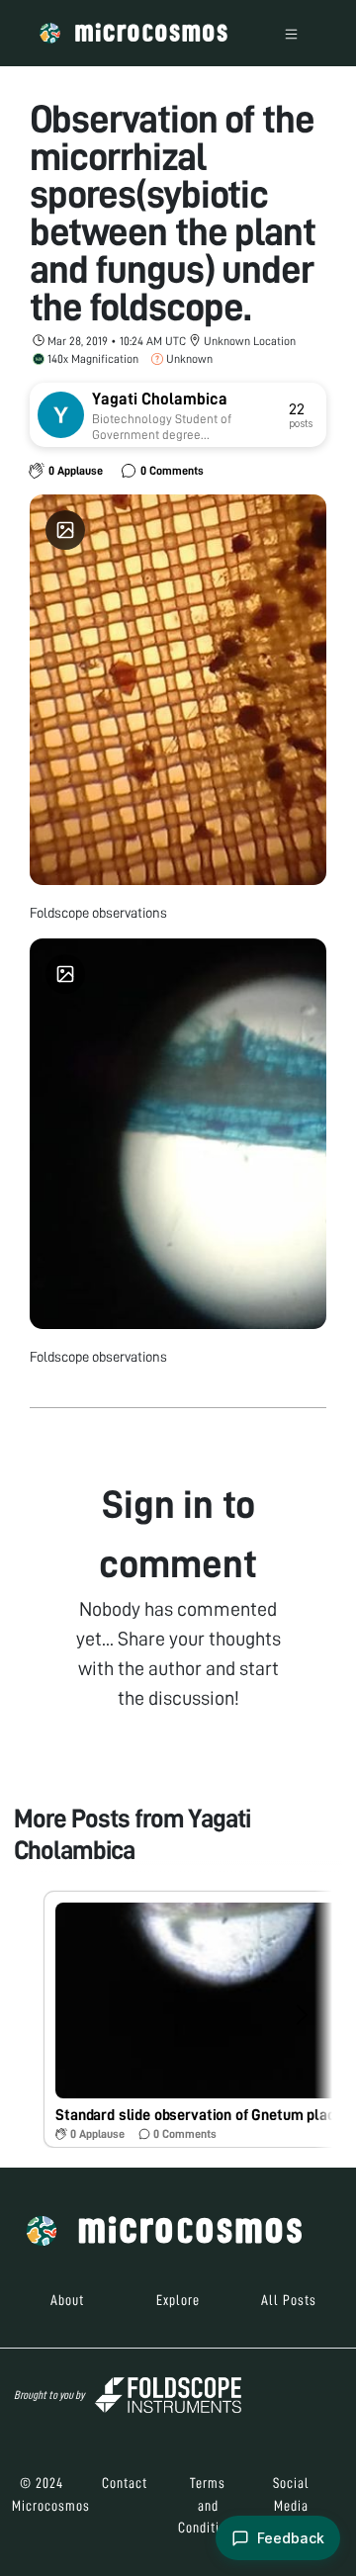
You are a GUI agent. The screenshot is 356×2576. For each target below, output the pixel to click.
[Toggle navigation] (291, 33)
